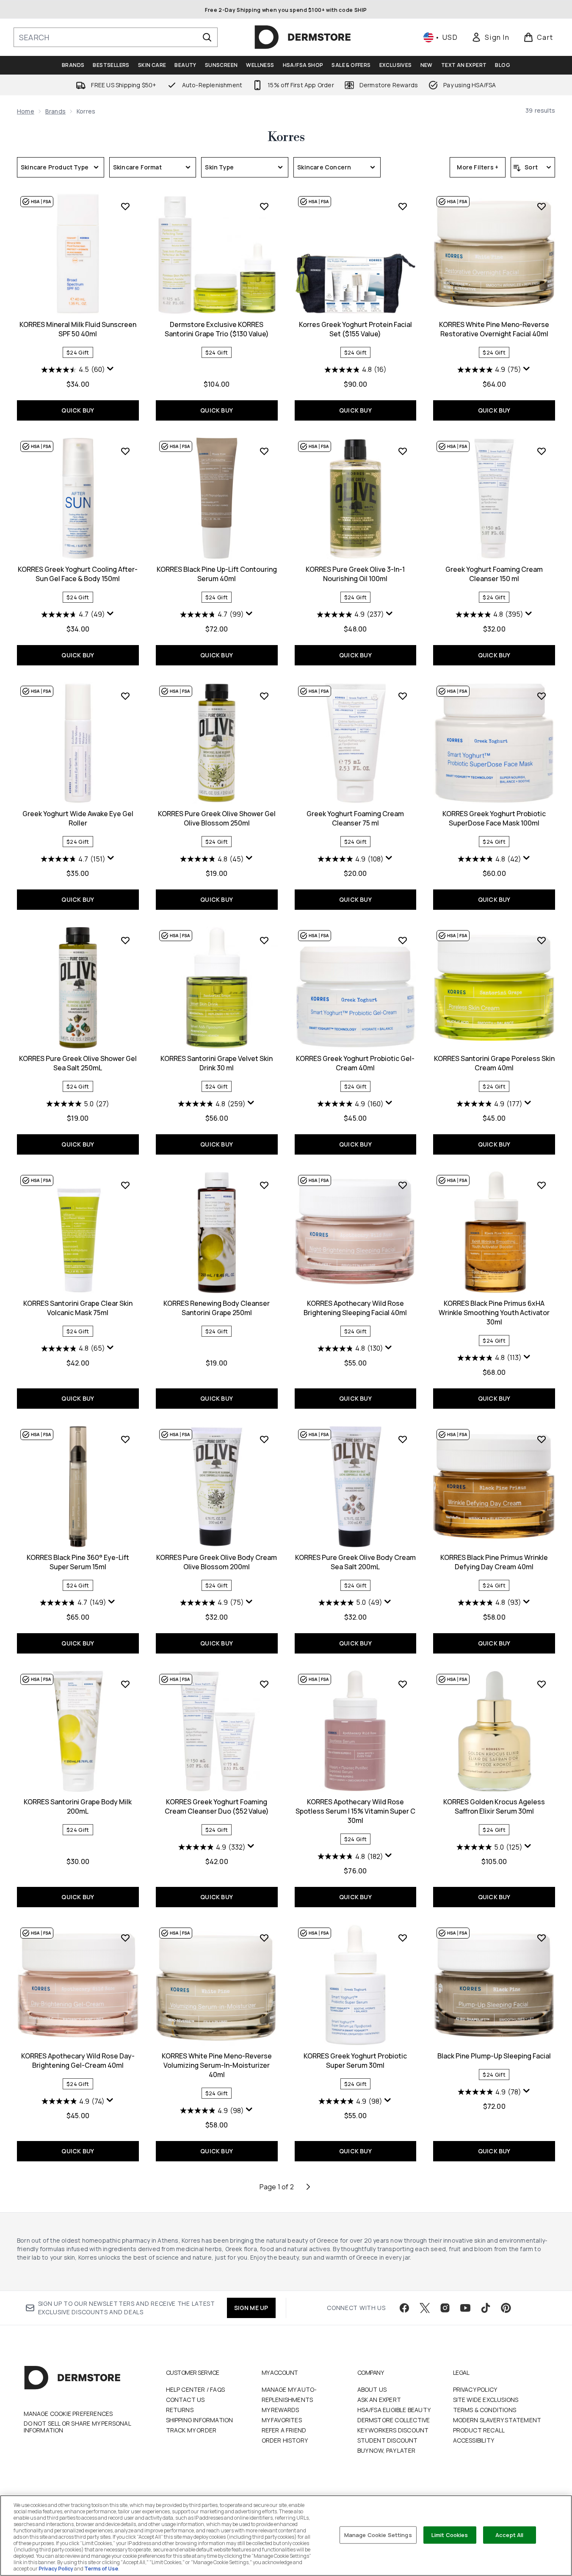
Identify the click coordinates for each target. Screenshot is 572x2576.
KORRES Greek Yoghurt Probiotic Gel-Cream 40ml (355, 1063)
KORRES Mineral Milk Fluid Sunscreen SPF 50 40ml (78, 329)
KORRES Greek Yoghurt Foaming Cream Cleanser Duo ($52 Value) (217, 1806)
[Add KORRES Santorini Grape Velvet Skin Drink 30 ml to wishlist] (264, 940)
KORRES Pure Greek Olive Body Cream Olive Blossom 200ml (217, 1562)
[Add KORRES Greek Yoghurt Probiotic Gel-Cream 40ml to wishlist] (403, 940)
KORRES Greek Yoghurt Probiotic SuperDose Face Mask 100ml (494, 818)
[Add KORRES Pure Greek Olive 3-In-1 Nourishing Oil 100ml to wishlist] (403, 451)
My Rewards (280, 2410)
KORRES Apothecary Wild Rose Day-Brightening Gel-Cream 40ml (78, 2061)
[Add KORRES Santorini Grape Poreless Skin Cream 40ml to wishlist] (542, 940)
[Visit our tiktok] (486, 2308)
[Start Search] (207, 37)
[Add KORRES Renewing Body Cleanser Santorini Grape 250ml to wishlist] (264, 1185)
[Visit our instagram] (445, 2308)
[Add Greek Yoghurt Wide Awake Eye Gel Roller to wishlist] (125, 696)
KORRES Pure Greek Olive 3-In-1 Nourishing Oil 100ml (355, 574)
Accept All (509, 2534)
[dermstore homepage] (303, 37)
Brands (55, 111)
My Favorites (282, 2420)
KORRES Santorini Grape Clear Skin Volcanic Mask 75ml (78, 1308)
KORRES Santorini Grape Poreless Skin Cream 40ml (494, 1063)
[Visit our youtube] (465, 2308)
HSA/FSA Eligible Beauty (394, 2410)
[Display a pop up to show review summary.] (111, 369)
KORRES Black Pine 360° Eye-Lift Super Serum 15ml (78, 1562)
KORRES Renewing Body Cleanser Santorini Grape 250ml (217, 1308)
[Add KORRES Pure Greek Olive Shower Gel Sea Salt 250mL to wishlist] (125, 940)
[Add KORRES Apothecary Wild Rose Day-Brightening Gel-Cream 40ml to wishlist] (125, 1938)
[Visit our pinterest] (506, 2308)
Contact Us (185, 2400)
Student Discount (388, 2440)
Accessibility (474, 2440)
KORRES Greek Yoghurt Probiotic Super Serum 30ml (355, 2061)
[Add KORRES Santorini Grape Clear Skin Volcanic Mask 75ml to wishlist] (125, 1185)
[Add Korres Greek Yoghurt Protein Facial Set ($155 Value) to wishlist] (403, 206)
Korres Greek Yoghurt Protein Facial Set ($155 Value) (355, 329)
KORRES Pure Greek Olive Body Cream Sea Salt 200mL (355, 1562)
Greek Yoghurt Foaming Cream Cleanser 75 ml (355, 818)
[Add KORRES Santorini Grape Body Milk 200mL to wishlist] (125, 1684)
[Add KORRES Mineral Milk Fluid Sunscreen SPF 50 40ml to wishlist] (125, 206)
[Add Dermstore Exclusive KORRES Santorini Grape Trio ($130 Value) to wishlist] (264, 206)
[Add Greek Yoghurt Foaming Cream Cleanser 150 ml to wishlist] (542, 451)
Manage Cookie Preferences (68, 2414)
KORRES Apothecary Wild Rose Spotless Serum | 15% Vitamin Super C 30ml (355, 1811)
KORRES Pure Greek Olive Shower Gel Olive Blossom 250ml (217, 818)
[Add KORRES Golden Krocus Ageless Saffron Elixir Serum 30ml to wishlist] (542, 1684)
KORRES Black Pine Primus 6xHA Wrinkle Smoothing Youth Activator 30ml (494, 1313)
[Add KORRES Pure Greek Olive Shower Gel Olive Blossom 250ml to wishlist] (264, 696)
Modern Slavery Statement (497, 2420)
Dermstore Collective (394, 2420)
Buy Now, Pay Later (387, 2450)
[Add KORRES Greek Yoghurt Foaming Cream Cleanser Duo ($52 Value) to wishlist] (264, 1684)
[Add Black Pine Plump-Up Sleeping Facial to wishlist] (542, 1938)
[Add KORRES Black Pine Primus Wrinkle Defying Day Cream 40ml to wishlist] (542, 1439)
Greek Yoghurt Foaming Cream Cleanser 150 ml (494, 574)
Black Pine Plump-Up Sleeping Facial (494, 2056)
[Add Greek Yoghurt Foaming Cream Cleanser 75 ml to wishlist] (403, 696)
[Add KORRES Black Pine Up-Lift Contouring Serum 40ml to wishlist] (264, 451)
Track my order (191, 2430)
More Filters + (478, 167)
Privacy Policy (475, 2389)
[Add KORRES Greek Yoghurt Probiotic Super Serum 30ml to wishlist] (403, 1938)
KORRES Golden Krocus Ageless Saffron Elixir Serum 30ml (494, 1806)
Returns (180, 2410)
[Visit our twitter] (425, 2308)
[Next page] (308, 2187)
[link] (490, 37)
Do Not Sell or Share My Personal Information (77, 2427)
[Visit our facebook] (404, 2308)
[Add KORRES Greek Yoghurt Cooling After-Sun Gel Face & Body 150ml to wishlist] (125, 451)
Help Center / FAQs (196, 2389)
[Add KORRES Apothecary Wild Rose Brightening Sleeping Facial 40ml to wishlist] (403, 1185)
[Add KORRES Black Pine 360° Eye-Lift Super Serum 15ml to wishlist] (125, 1439)
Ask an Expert (379, 2400)
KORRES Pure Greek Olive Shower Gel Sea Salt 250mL (78, 1063)
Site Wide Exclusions (486, 2400)
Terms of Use (101, 2569)
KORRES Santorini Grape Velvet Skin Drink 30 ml (217, 1063)
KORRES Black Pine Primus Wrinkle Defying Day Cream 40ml (494, 1562)
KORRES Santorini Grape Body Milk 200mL (78, 1806)
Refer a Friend (284, 2430)
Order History (285, 2440)
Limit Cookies (450, 2534)
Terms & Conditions (485, 2410)
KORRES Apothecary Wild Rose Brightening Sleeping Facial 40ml (355, 1308)
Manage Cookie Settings (378, 2534)
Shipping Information (200, 2420)
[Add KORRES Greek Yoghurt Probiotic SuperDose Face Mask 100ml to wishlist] (542, 696)
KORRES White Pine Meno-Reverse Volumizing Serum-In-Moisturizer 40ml (217, 2065)
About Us (372, 2389)
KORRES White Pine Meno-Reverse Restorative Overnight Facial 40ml (494, 329)
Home (26, 111)
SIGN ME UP (251, 2308)
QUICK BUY (78, 410)
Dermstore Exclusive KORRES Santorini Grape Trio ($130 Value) (217, 329)
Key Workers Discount (393, 2430)
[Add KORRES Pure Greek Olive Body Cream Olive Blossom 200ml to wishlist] (264, 1439)
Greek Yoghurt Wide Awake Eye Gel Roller (78, 818)
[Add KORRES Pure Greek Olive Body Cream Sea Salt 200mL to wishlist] (403, 1439)
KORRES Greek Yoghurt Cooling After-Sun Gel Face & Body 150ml (78, 574)
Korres (286, 137)
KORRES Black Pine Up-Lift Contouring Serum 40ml (217, 574)
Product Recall (479, 2430)
